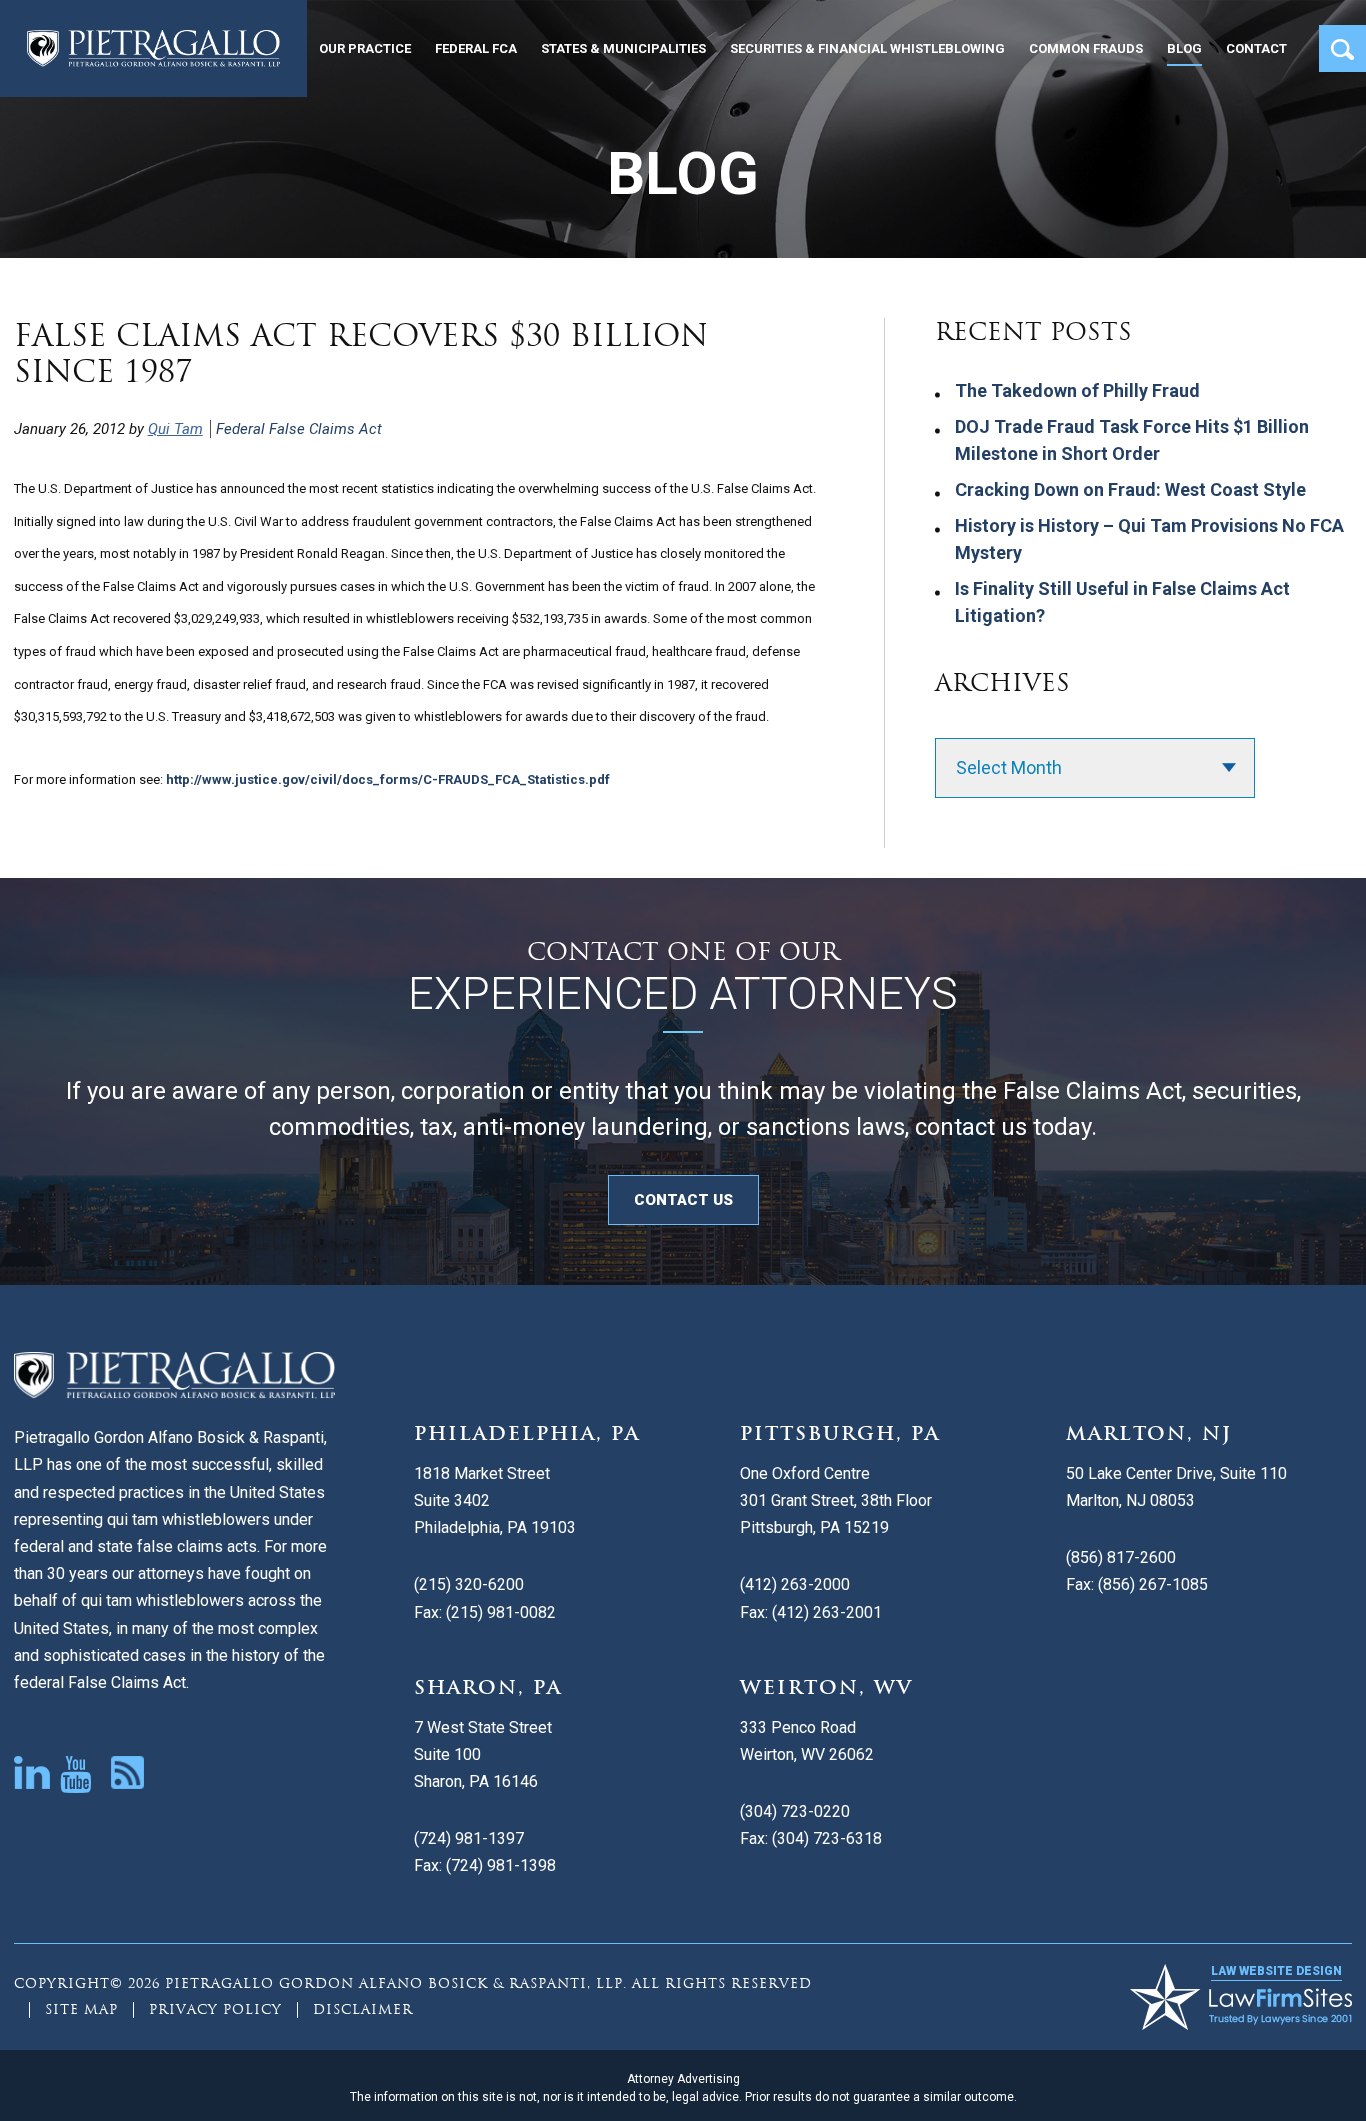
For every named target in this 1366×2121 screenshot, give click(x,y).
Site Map (81, 2009)
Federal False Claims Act (299, 429)
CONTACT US (683, 1200)
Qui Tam (175, 429)
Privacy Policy (215, 2009)
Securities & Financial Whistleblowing (867, 48)
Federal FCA (476, 48)
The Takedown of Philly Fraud (1077, 390)
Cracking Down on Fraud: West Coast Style (1130, 489)
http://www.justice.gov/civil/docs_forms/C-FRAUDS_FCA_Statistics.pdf (388, 779)
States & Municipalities (623, 48)
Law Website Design (1276, 1971)
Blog (1184, 48)
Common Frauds (1086, 48)
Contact (1256, 48)
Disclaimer (363, 2009)
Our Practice (365, 48)
